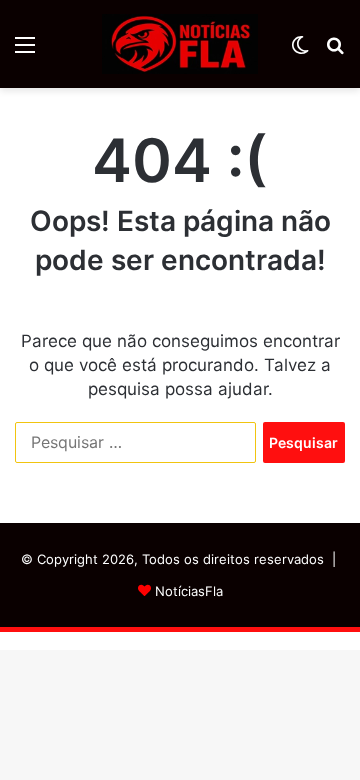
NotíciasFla (189, 591)
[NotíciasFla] (180, 44)
